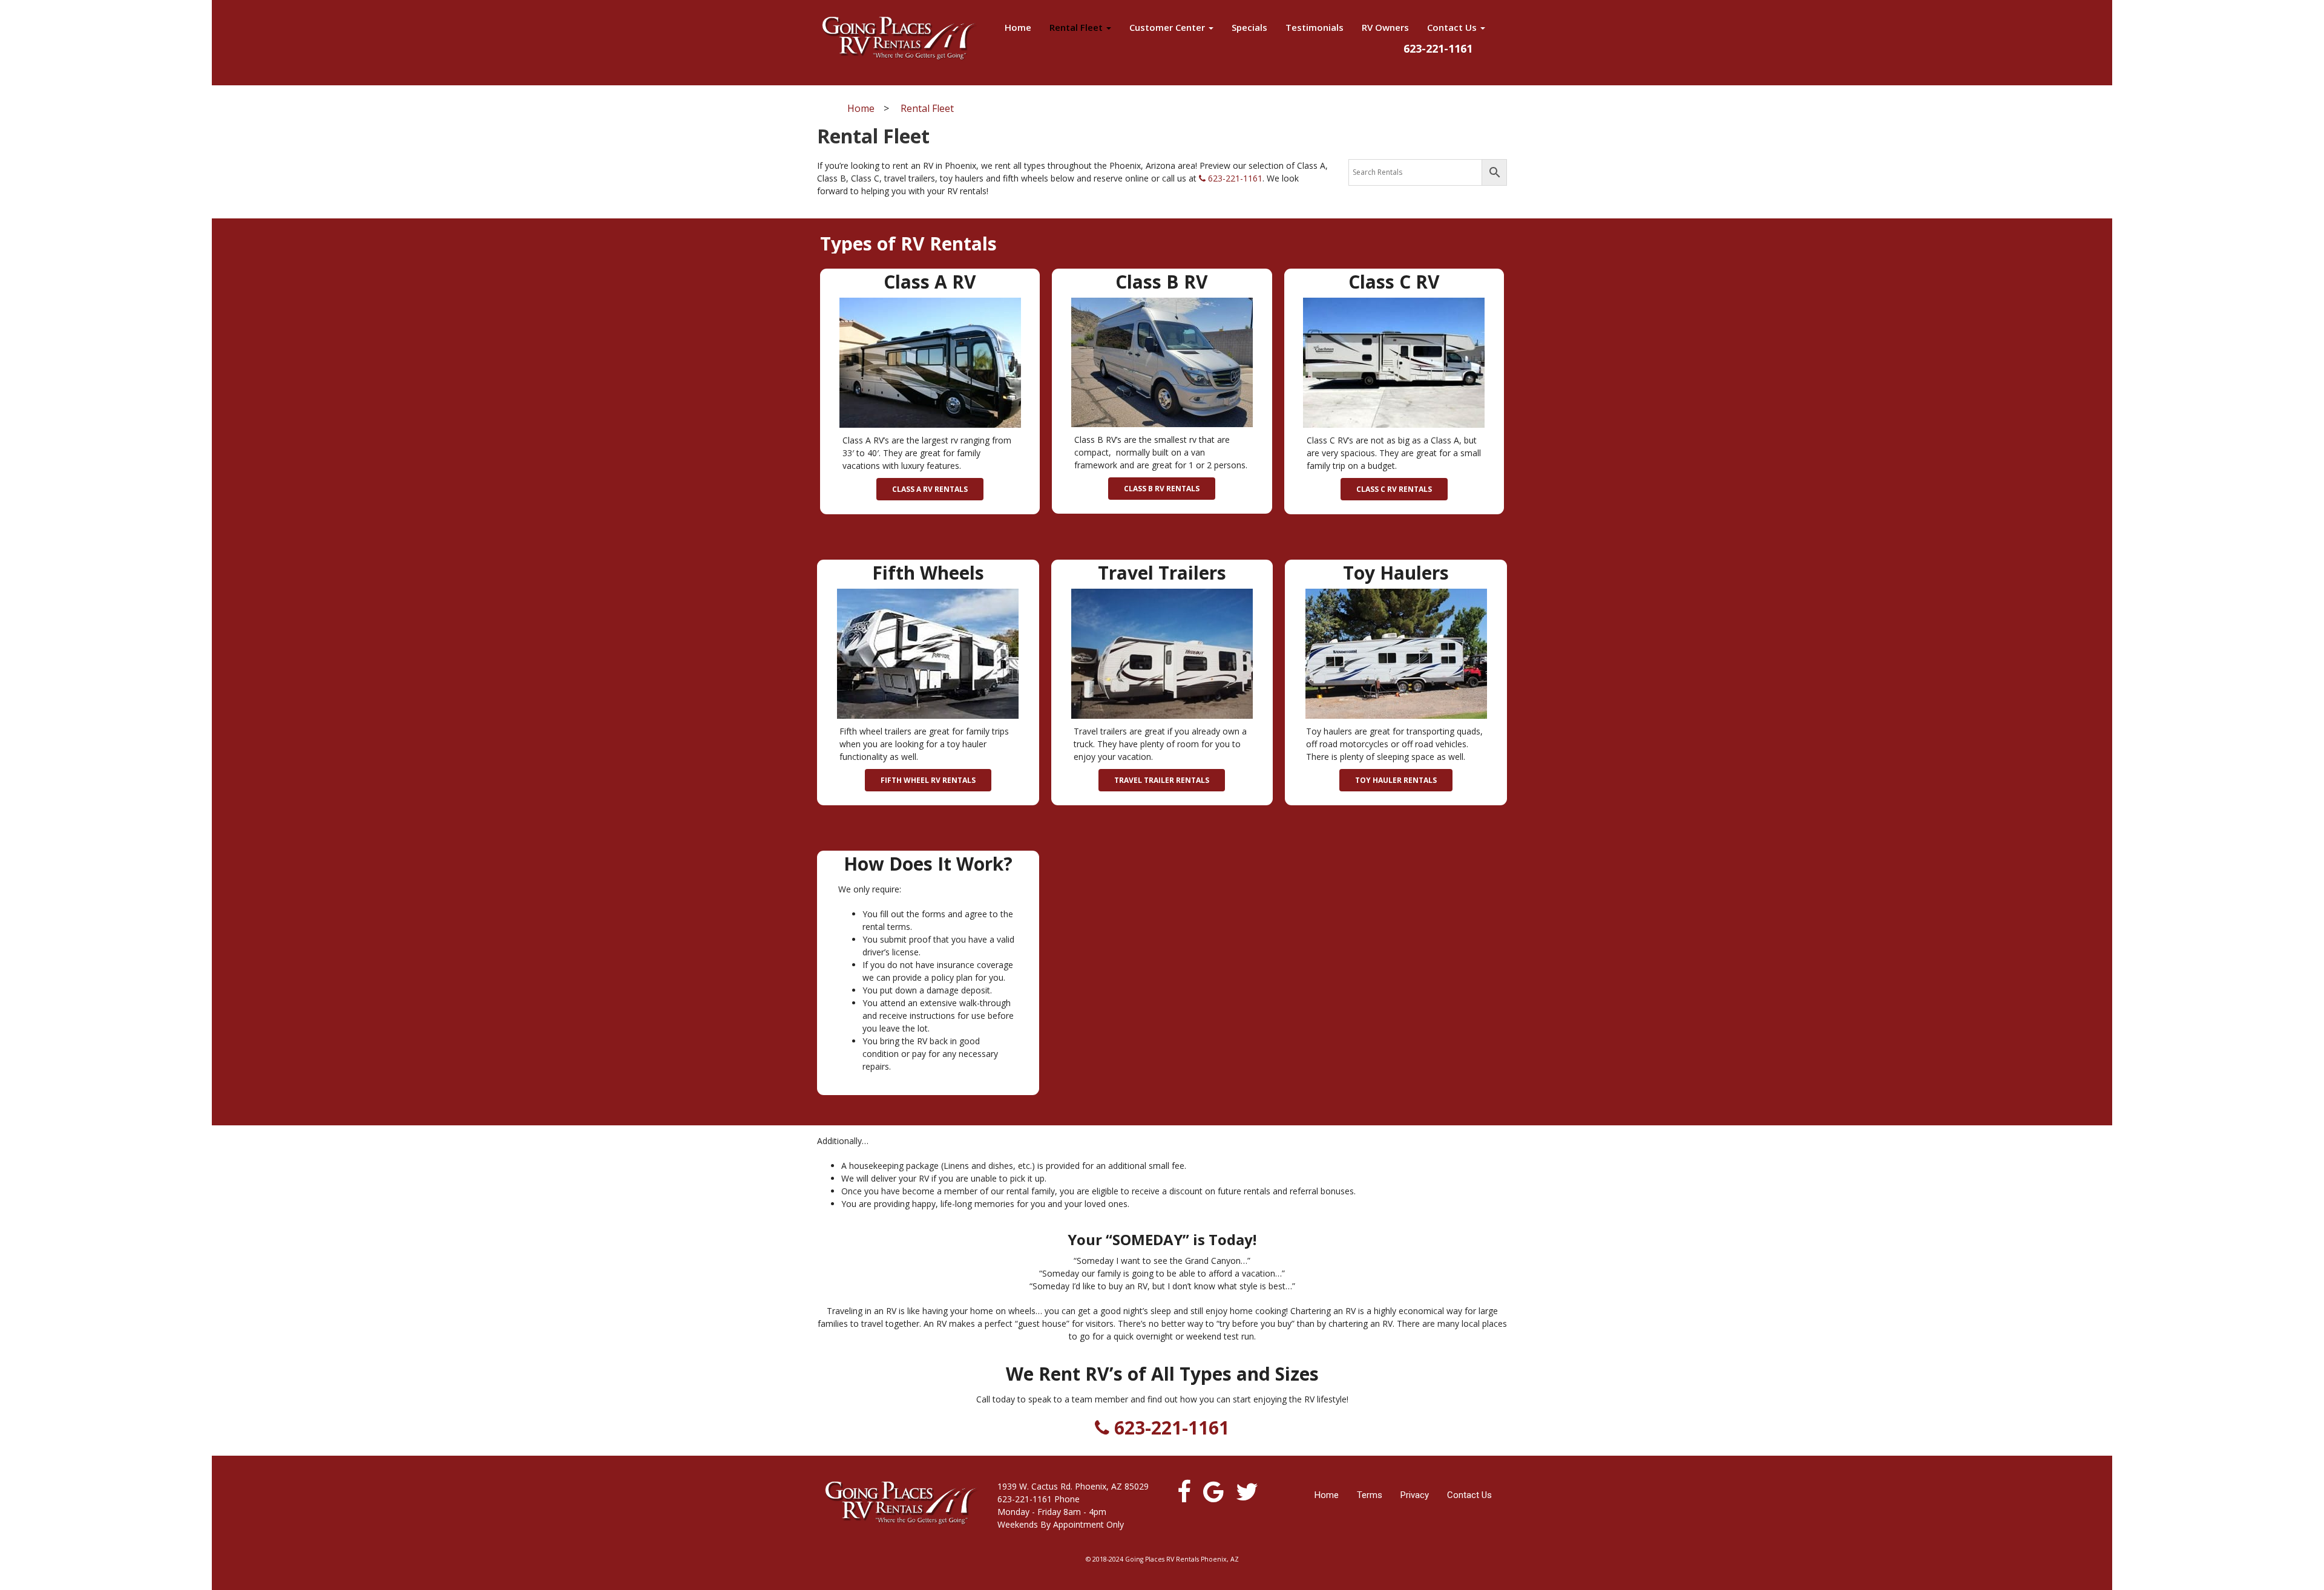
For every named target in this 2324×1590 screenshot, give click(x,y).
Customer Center (1168, 27)
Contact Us (1453, 27)
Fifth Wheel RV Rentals (928, 780)
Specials (1249, 27)
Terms (1370, 1495)
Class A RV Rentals (930, 489)
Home (1018, 27)
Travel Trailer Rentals (1162, 780)
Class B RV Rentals (1162, 489)
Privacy (1415, 1495)
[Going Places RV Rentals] (899, 38)
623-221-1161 (1234, 178)
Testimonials (1315, 27)
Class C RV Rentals (1394, 489)
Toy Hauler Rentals (1396, 780)
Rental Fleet (1077, 27)
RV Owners (1385, 27)
